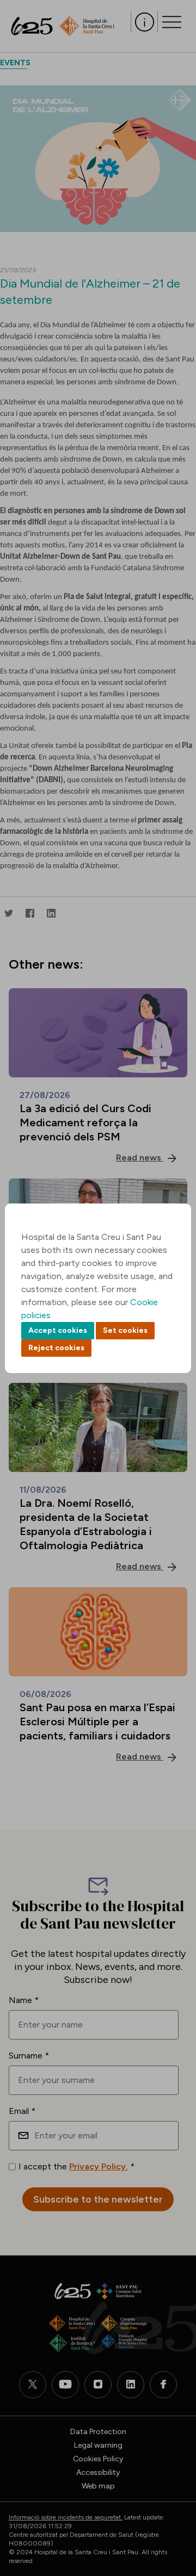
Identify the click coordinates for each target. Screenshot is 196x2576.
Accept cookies (58, 1330)
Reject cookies (56, 1348)
